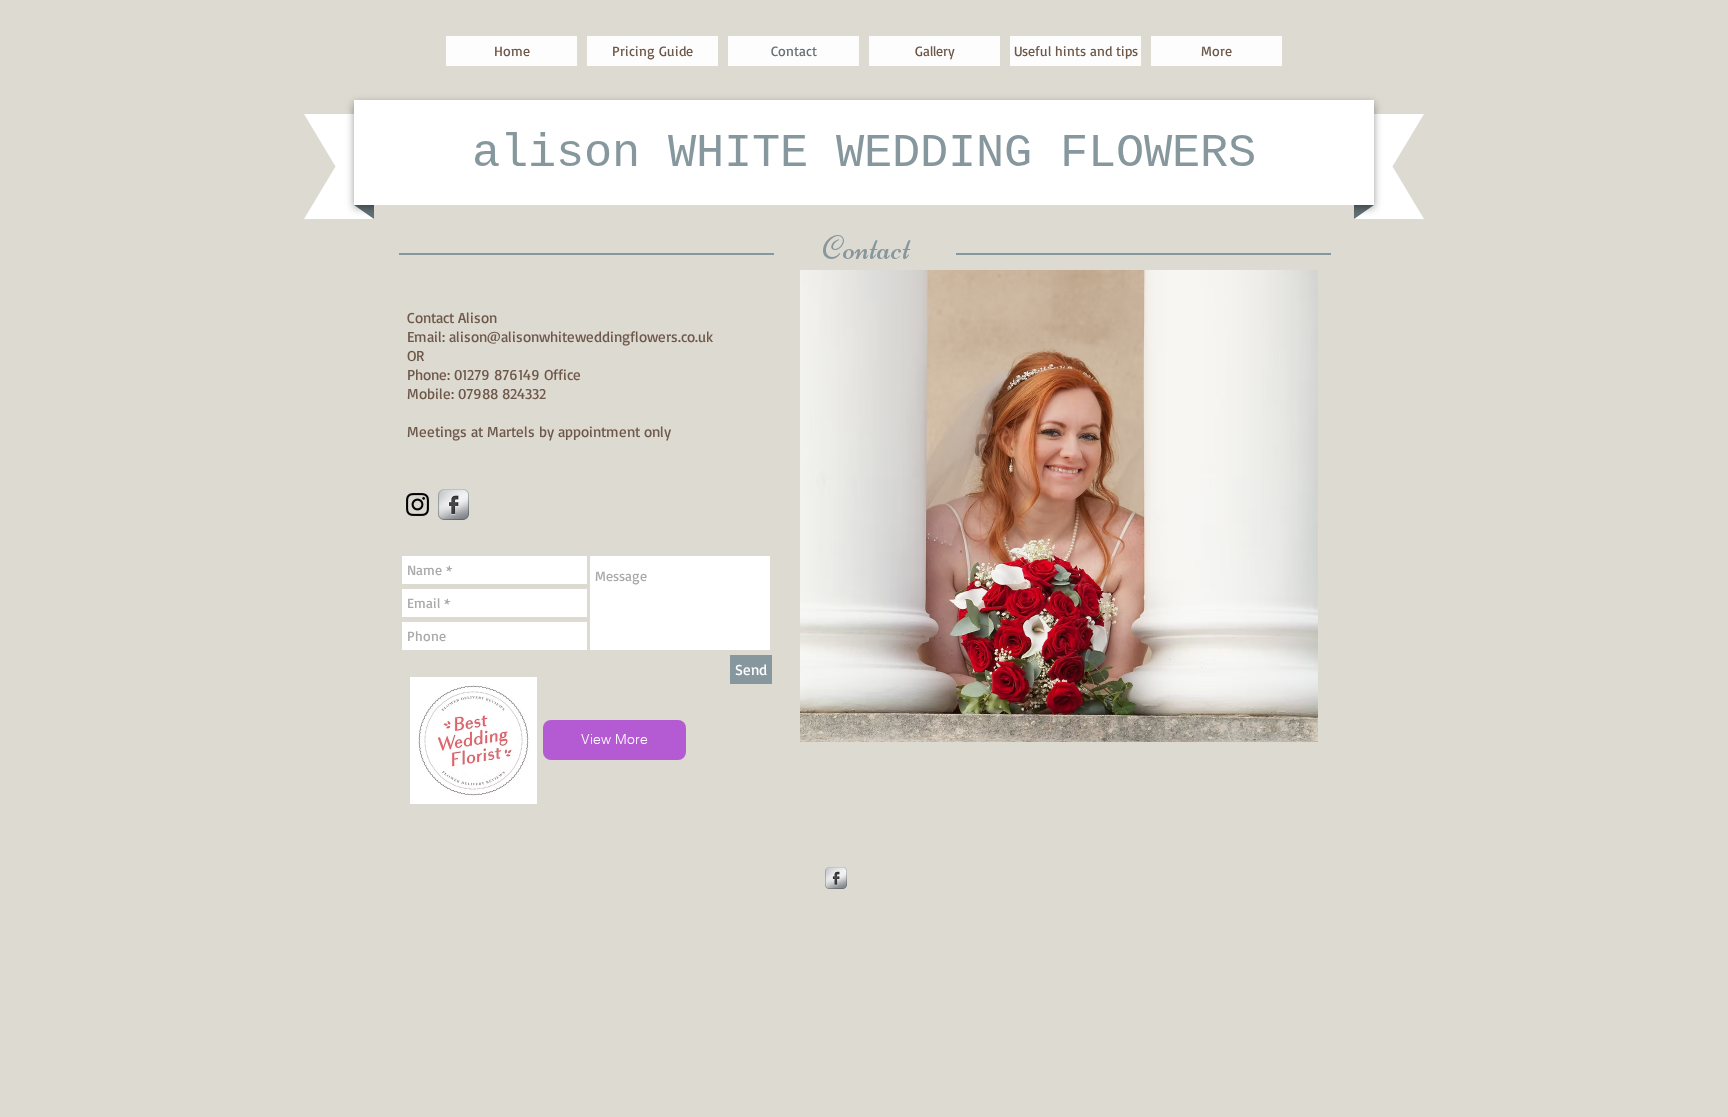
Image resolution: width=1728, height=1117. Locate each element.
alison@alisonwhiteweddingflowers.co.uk (581, 336)
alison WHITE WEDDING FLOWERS (864, 153)
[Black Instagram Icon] (417, 504)
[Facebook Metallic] (453, 504)
